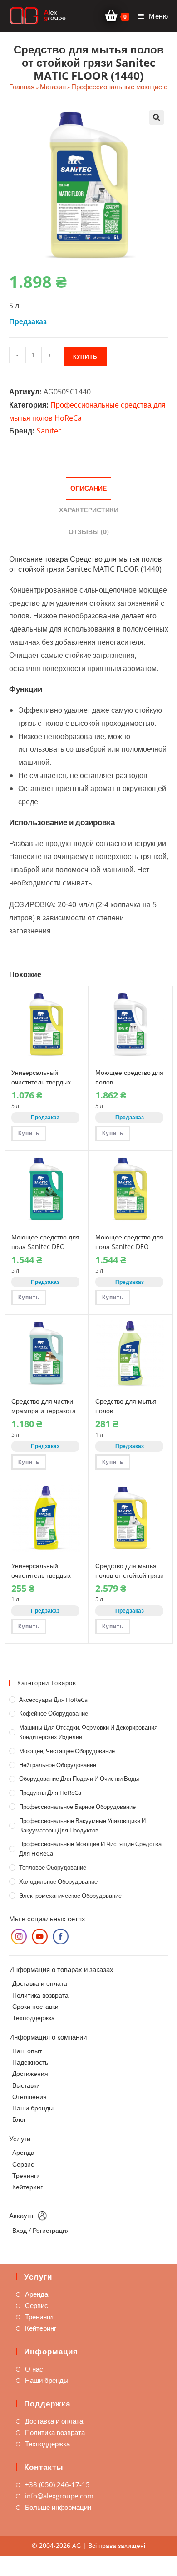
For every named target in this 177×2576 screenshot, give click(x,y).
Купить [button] (29, 1133)
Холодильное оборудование (58, 1881)
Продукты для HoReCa (50, 1793)
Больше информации (58, 2507)
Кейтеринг (27, 2187)
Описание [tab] (88, 488)
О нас (34, 2369)
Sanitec (49, 431)
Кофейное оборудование (54, 1713)
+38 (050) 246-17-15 (57, 2484)
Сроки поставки (35, 2006)
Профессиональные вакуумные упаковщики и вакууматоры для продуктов (82, 1825)
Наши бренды (33, 2108)
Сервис (23, 2164)
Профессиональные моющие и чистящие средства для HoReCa (90, 1849)
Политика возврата (40, 1995)
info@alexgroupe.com (59, 2496)
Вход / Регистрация (41, 2230)
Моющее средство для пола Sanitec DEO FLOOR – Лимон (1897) (129, 1247)
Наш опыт (27, 2051)
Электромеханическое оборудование (70, 1896)
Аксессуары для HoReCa (53, 1700)
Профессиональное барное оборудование (77, 1807)
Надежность (30, 2062)
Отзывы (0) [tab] (89, 532)
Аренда (23, 2152)
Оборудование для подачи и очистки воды (79, 1779)
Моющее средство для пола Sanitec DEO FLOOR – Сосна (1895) (45, 1247)
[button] (157, 117)
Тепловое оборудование (53, 1867)
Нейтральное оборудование (58, 1765)
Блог (19, 2119)
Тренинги (26, 2175)
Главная (22, 87)
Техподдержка (34, 2018)
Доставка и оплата (40, 1983)
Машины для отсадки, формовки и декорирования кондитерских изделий (88, 1732)
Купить (85, 357)
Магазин (53, 87)
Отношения (29, 2097)
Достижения (30, 2073)
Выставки (26, 2085)
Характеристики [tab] (89, 510)
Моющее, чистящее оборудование (67, 1751)
